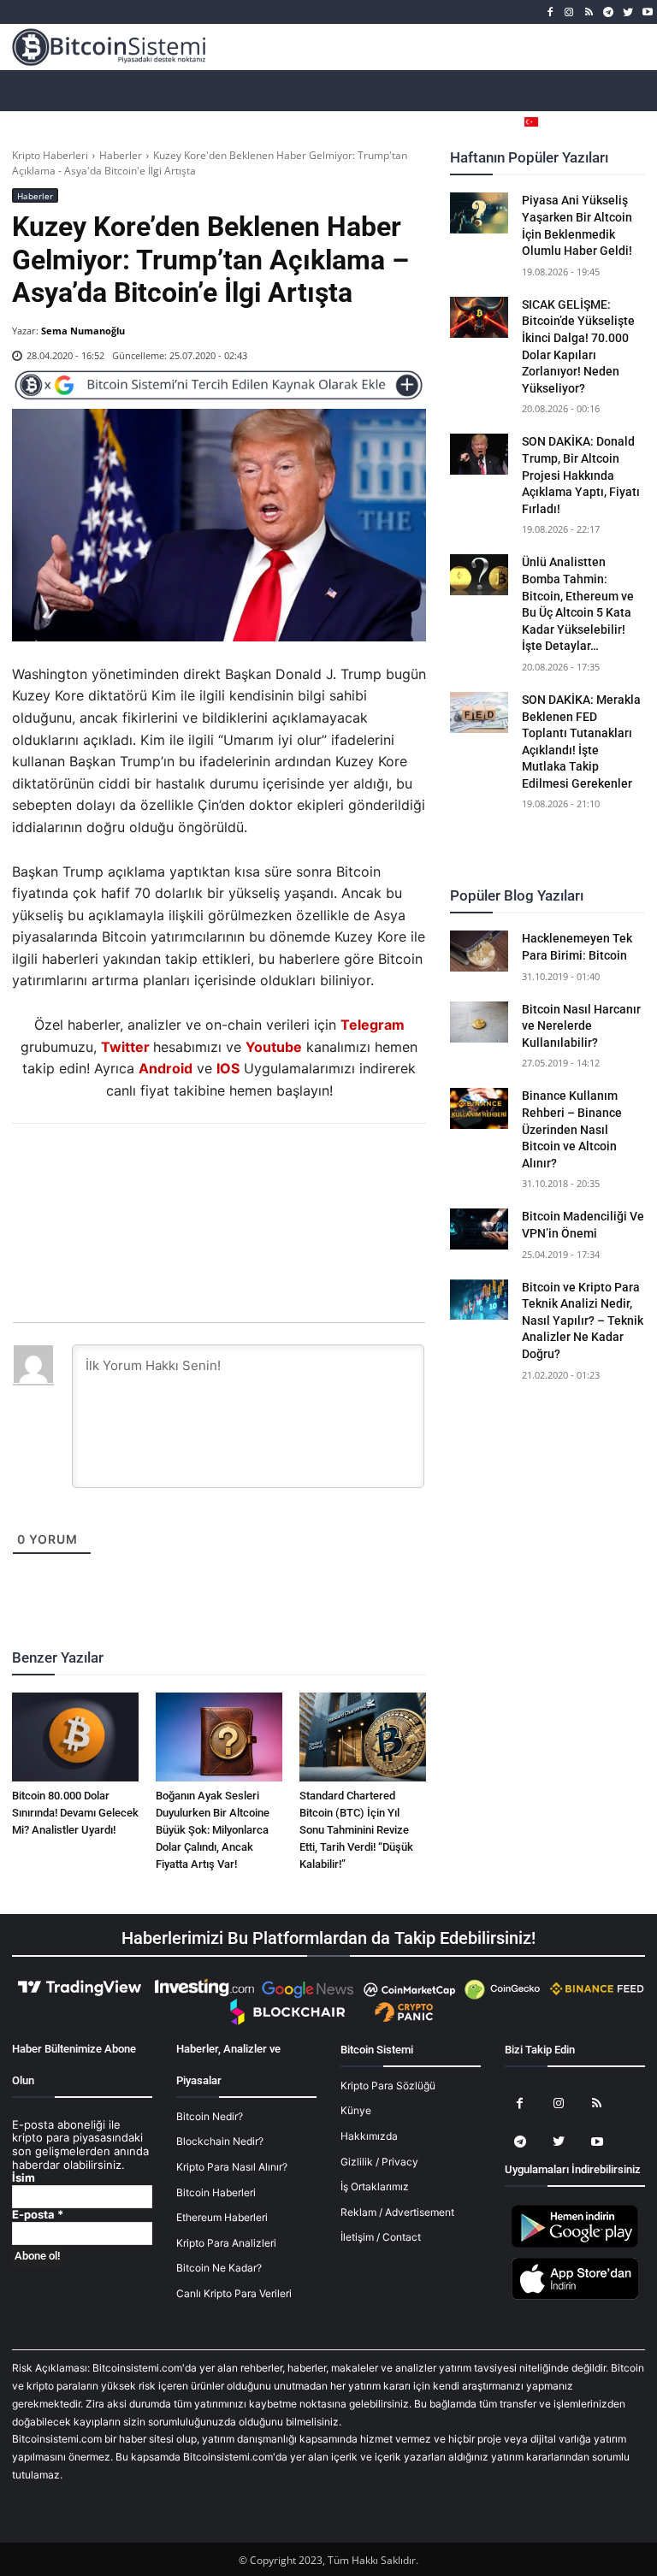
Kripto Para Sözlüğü (388, 2086)
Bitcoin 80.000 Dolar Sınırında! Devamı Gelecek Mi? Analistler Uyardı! (75, 1813)
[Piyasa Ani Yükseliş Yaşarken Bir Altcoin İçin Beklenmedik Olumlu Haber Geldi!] (479, 213)
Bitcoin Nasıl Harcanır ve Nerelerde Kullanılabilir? (581, 1026)
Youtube (274, 1047)
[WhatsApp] (198, 1170)
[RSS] (589, 12)
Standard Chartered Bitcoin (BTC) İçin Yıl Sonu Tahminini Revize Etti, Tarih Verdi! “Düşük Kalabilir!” (356, 1830)
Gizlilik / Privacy (379, 2162)
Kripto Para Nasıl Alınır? (232, 2167)
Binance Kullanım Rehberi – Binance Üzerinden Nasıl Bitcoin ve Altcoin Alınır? (572, 1129)
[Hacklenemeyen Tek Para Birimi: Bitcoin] (479, 951)
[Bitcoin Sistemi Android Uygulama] (575, 2245)
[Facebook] (550, 12)
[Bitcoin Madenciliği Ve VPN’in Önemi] (479, 1229)
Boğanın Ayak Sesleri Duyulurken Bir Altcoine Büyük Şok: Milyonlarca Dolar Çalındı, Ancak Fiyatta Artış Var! (213, 1830)
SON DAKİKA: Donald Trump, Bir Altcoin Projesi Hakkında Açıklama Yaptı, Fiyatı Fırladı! (581, 475)
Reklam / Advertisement (397, 2212)
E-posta (38, 2215)
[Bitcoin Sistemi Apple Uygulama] (575, 2297)
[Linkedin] (238, 1170)
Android (166, 1068)
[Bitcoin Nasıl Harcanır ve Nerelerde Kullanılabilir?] (479, 1022)
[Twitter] (627, 12)
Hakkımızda (369, 2136)
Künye (356, 2110)
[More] (317, 1170)
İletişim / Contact (381, 2237)
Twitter (125, 1047)
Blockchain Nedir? (220, 2141)
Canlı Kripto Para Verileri (234, 2293)
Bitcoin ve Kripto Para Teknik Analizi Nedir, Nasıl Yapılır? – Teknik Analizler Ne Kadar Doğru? (583, 1320)
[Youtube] (647, 12)
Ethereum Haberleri (222, 2217)
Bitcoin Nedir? (210, 2116)
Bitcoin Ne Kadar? (219, 2268)
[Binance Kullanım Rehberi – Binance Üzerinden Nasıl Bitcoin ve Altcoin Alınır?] (479, 1108)
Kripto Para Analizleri (226, 2243)
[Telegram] (609, 12)
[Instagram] (569, 12)
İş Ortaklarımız (375, 2186)
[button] (632, 122)
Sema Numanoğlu (83, 331)
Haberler (121, 155)
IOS (228, 1068)
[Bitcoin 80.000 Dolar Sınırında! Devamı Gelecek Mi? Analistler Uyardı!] (75, 1737)
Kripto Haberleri (50, 155)
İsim (24, 2178)
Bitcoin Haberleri (216, 2192)
